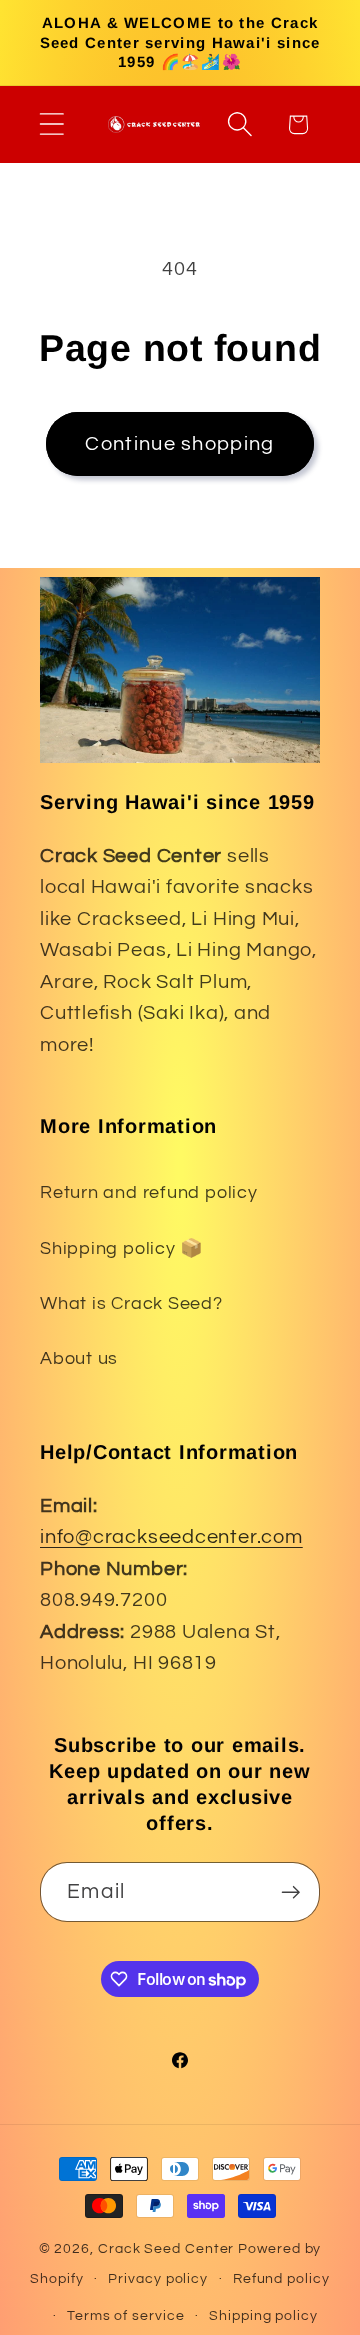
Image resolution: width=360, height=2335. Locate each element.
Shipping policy (263, 2315)
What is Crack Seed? (131, 1303)
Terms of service (126, 2315)
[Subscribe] (290, 1892)
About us (79, 1358)
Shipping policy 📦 (122, 1248)
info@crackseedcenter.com (171, 1537)
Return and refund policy (149, 1192)
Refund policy (281, 2278)
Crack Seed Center (166, 2248)
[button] (51, 124)
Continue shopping (179, 444)
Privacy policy (158, 2278)
